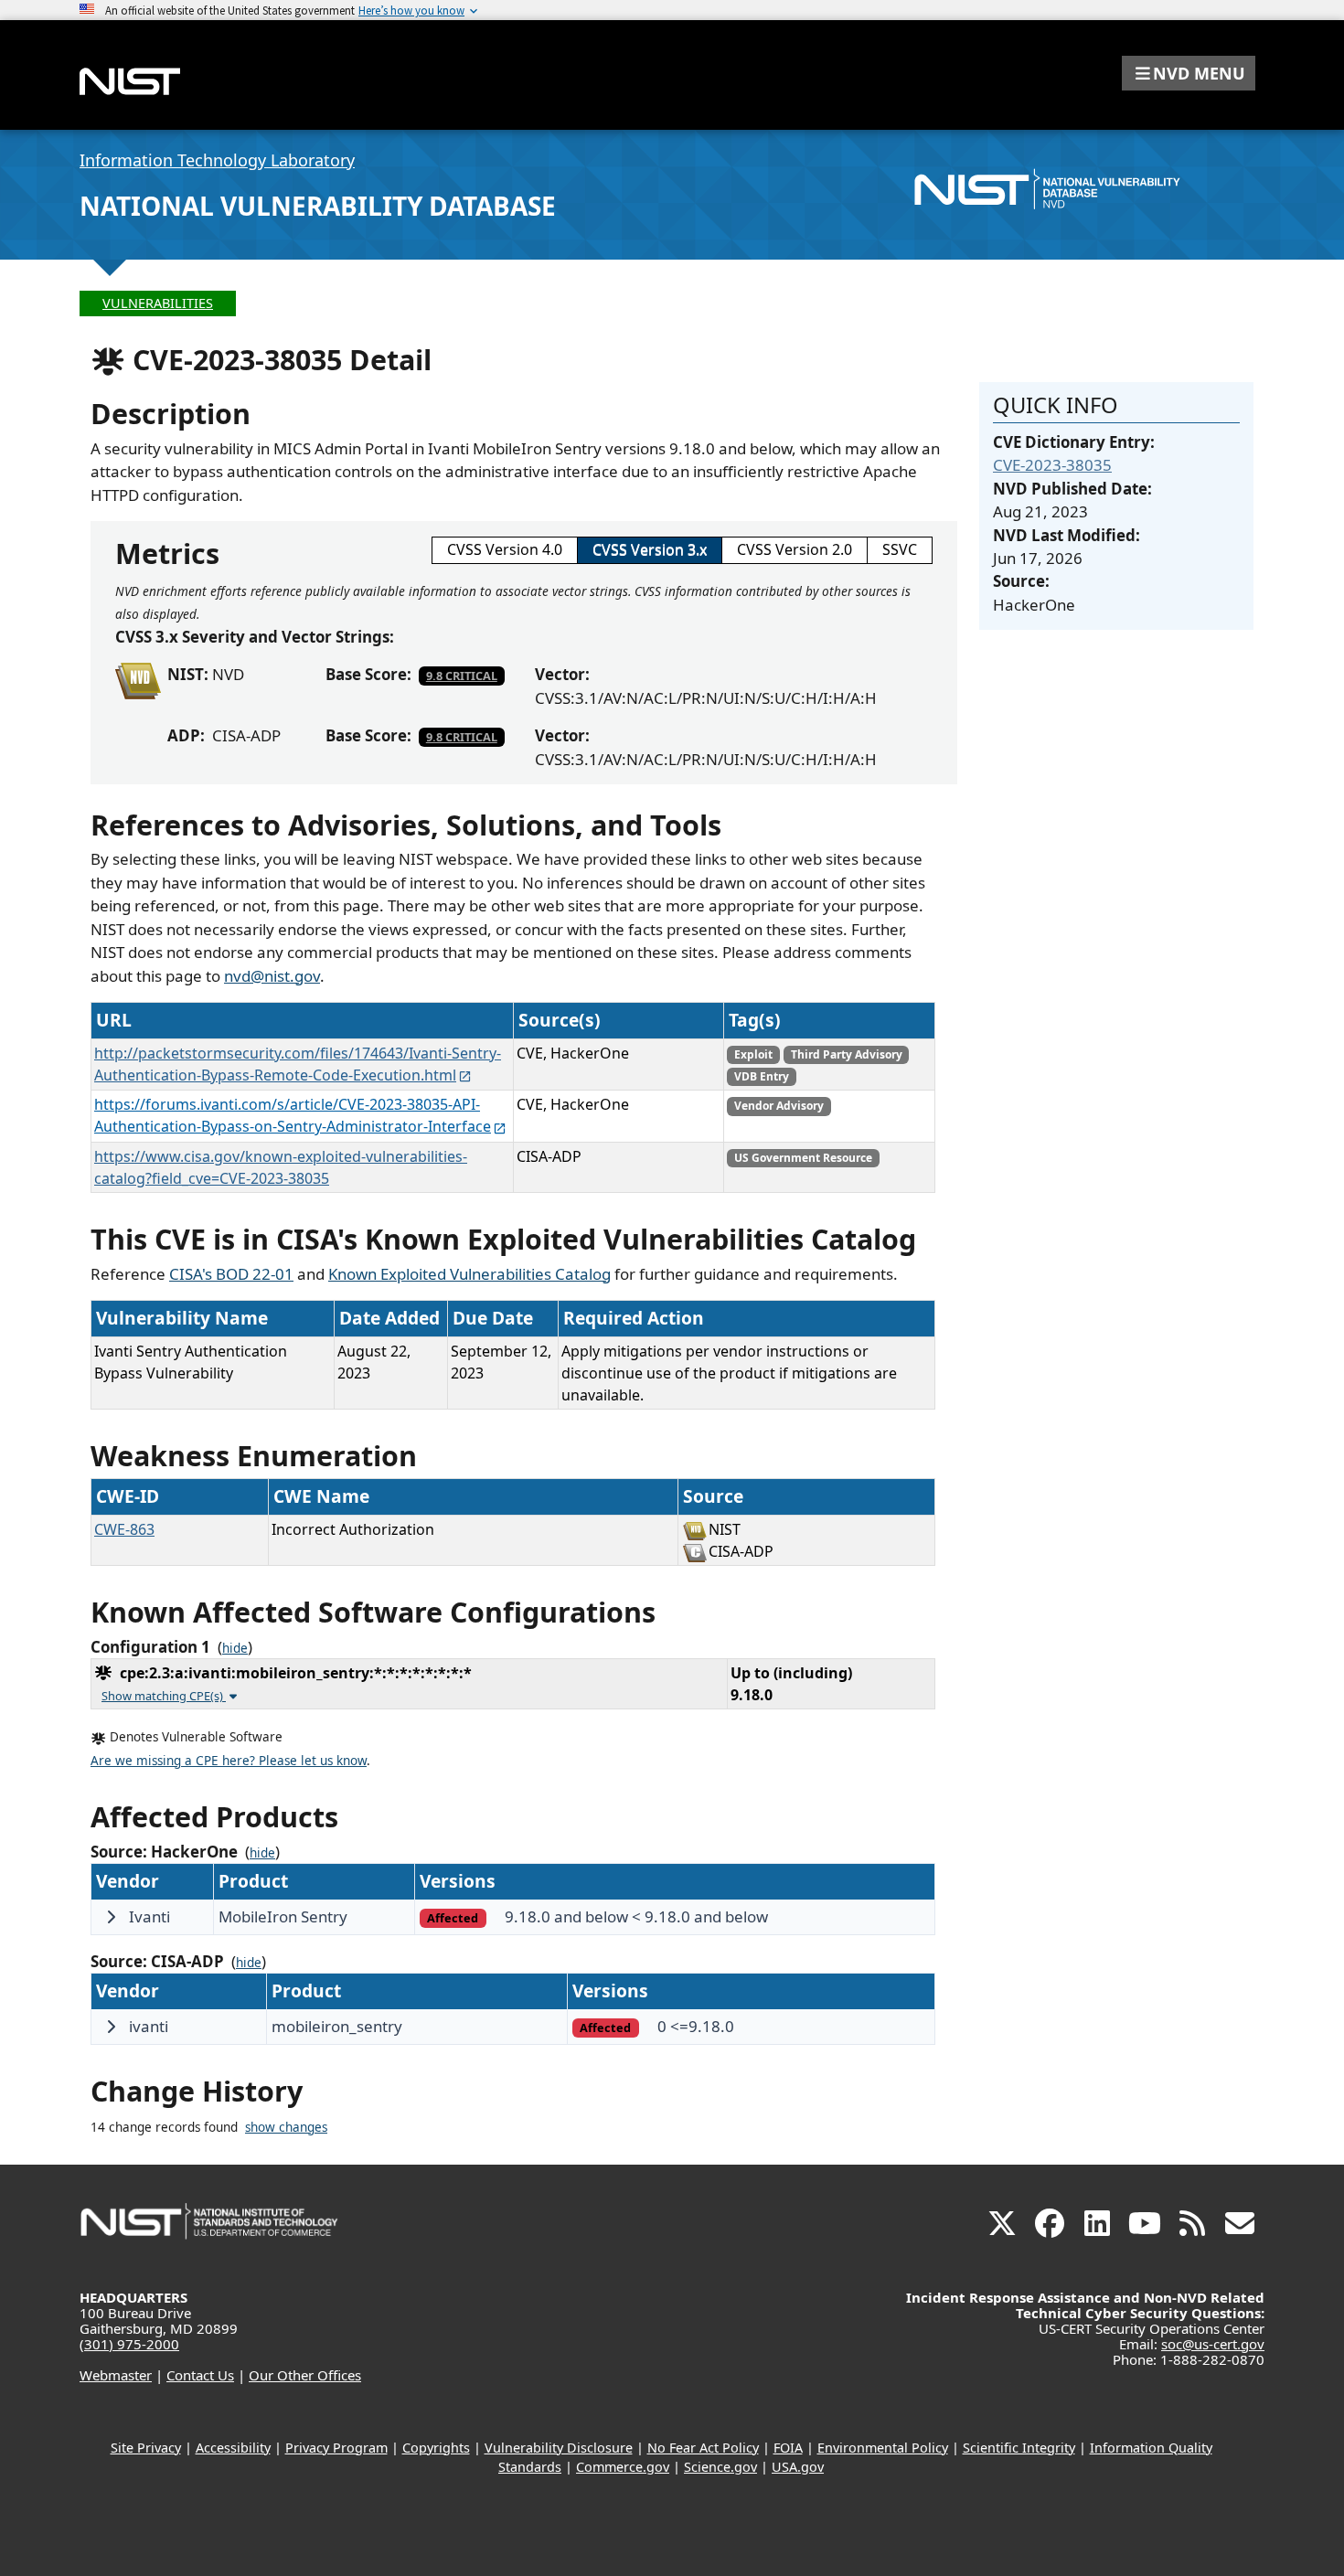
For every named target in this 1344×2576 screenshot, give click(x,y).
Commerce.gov (623, 2467)
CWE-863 (124, 1529)
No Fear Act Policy (703, 2448)
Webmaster (116, 2375)
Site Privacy (146, 2448)
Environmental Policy (883, 2448)
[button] (1189, 73)
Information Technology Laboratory (217, 160)
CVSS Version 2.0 (795, 549)
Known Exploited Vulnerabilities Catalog (469, 1274)
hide (235, 1648)
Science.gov (720, 2467)
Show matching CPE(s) (164, 1696)
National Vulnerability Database (318, 206)
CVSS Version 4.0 (505, 549)
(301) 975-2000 (129, 2344)
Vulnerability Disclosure (559, 2448)
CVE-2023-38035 (1052, 465)
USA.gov (798, 2467)
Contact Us (200, 2375)
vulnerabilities (158, 303)
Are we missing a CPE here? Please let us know (229, 1761)
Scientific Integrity (1019, 2448)
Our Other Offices (305, 2375)
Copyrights (436, 2448)
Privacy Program (336, 2448)
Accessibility (233, 2448)
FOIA (788, 2448)
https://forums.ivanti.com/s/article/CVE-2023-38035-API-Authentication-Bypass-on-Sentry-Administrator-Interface (293, 1115)
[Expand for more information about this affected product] (111, 1917)
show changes (286, 2127)
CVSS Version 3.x (650, 549)
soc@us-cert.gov (1213, 2344)
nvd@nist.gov (272, 976)
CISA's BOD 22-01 (231, 1274)
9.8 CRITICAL (462, 676)
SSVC (900, 549)
